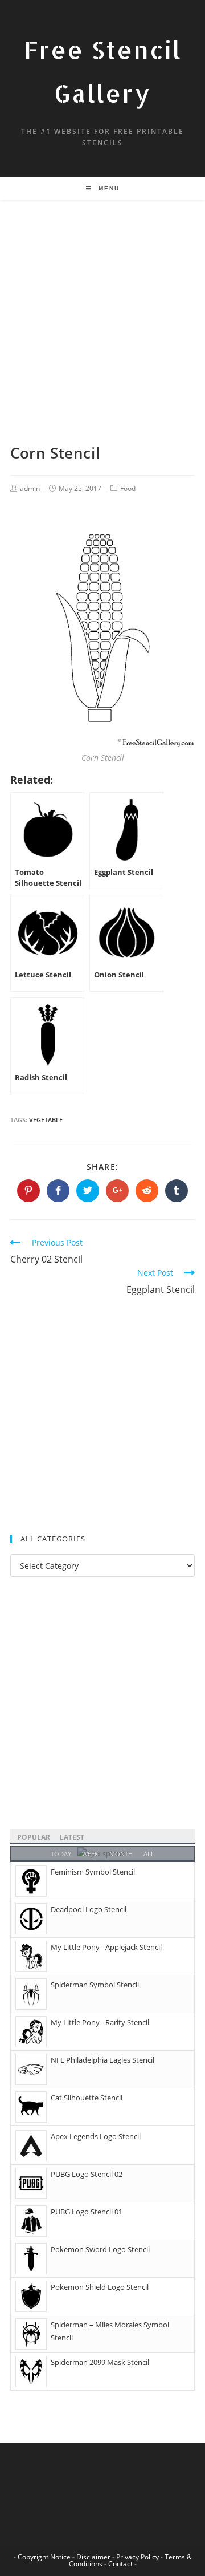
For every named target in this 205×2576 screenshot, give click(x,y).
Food (128, 488)
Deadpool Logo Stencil (89, 1909)
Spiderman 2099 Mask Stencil (100, 2362)
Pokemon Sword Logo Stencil (100, 2249)
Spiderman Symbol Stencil (95, 1985)
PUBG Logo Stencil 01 (87, 2212)
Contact (120, 2564)
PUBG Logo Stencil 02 (87, 2174)
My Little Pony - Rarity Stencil (100, 2022)
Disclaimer (93, 2557)
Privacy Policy (138, 2557)
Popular (34, 1837)
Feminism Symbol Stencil (93, 1872)
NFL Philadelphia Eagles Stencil (102, 2060)
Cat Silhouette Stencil (87, 2098)
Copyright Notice (44, 2557)
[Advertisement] (102, 335)
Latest (72, 1837)
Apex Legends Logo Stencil (96, 2136)
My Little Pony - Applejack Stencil (106, 1947)
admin (30, 488)
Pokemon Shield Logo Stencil (100, 2287)
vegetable (46, 1120)
